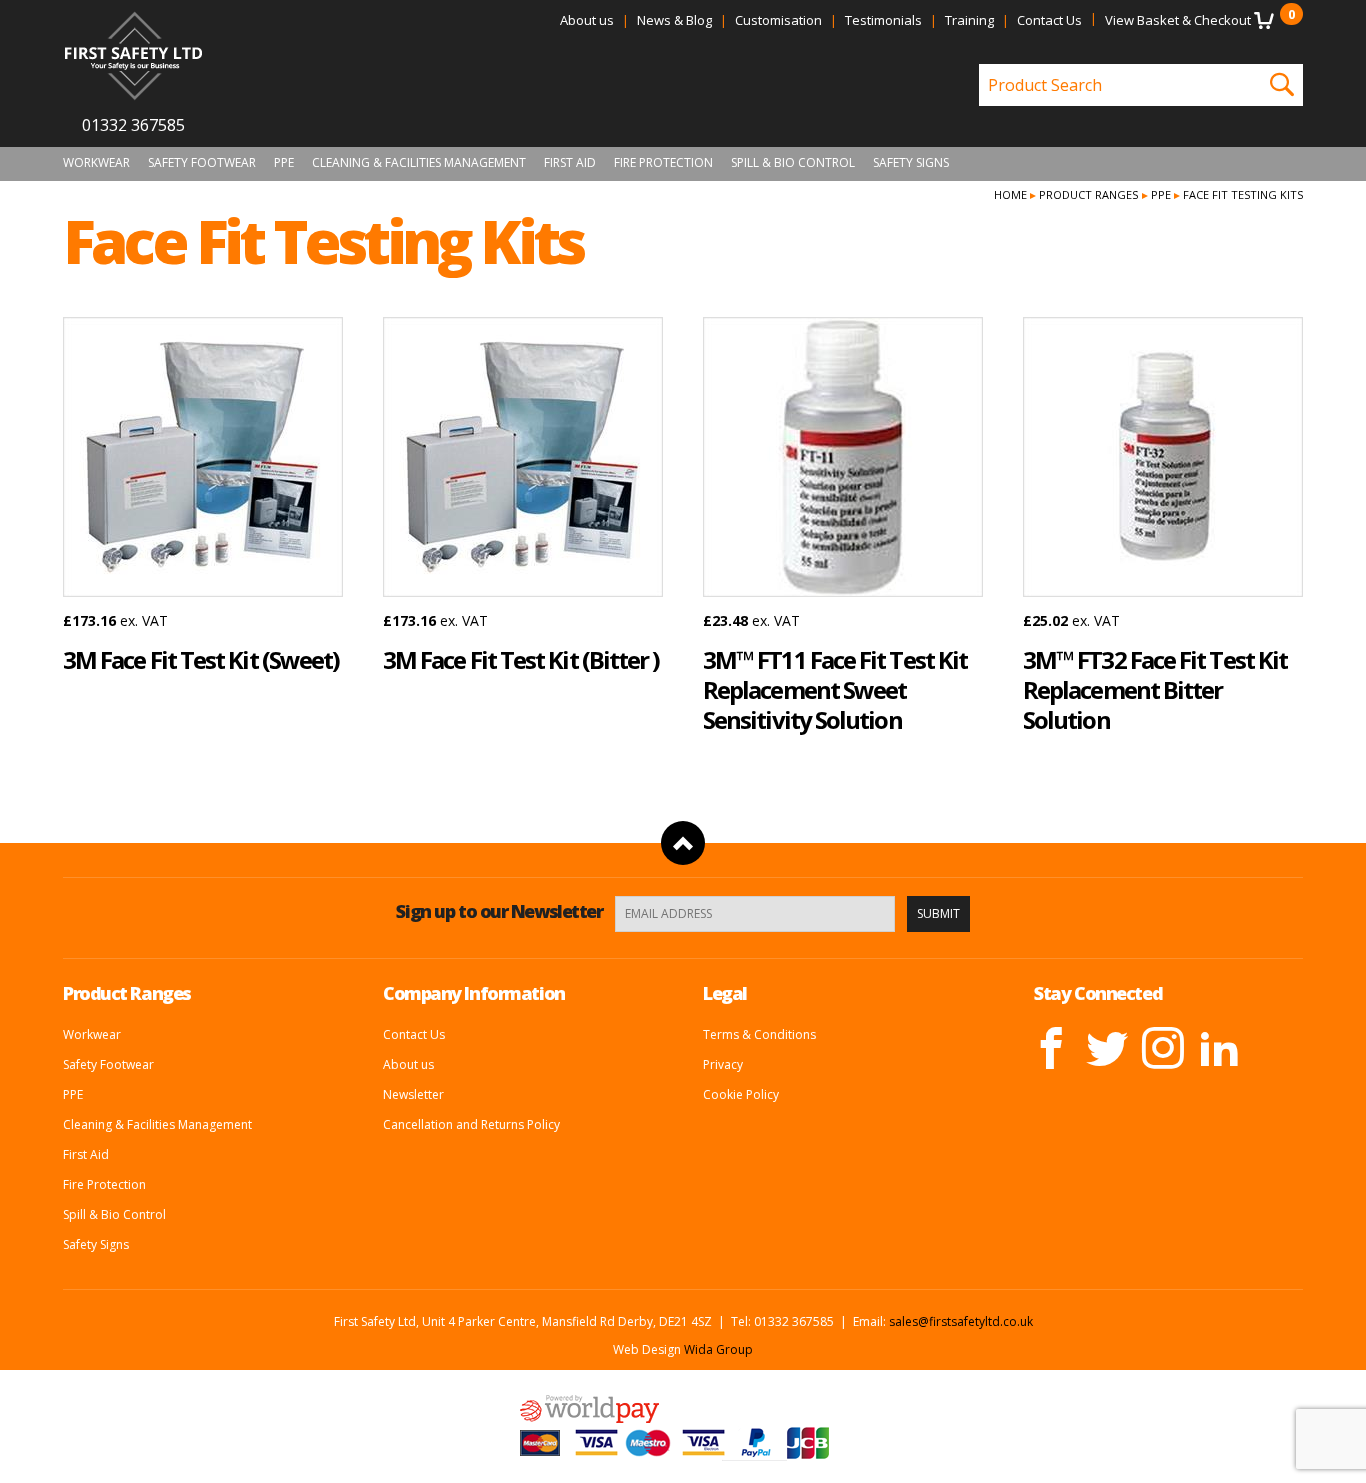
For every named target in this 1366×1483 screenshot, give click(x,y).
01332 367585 (133, 125)
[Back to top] (683, 843)
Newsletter (413, 1094)
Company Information (474, 993)
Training (969, 20)
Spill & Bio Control (793, 163)
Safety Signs (911, 163)
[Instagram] (1163, 1048)
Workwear (96, 163)
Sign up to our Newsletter (499, 911)
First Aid (570, 163)
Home (1010, 194)
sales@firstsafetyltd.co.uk (961, 1321)
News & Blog (674, 20)
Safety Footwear (202, 163)
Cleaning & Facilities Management (419, 163)
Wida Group (718, 1349)
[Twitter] (1107, 1048)
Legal (725, 993)
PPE (284, 163)
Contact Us (1049, 20)
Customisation (778, 20)
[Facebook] (1051, 1048)
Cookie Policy (741, 1094)
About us (587, 20)
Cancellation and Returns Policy (471, 1124)
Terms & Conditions (759, 1034)
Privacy (723, 1064)
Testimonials (883, 20)
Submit (938, 913)
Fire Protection (663, 163)
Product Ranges (1088, 194)
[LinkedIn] (1219, 1048)
